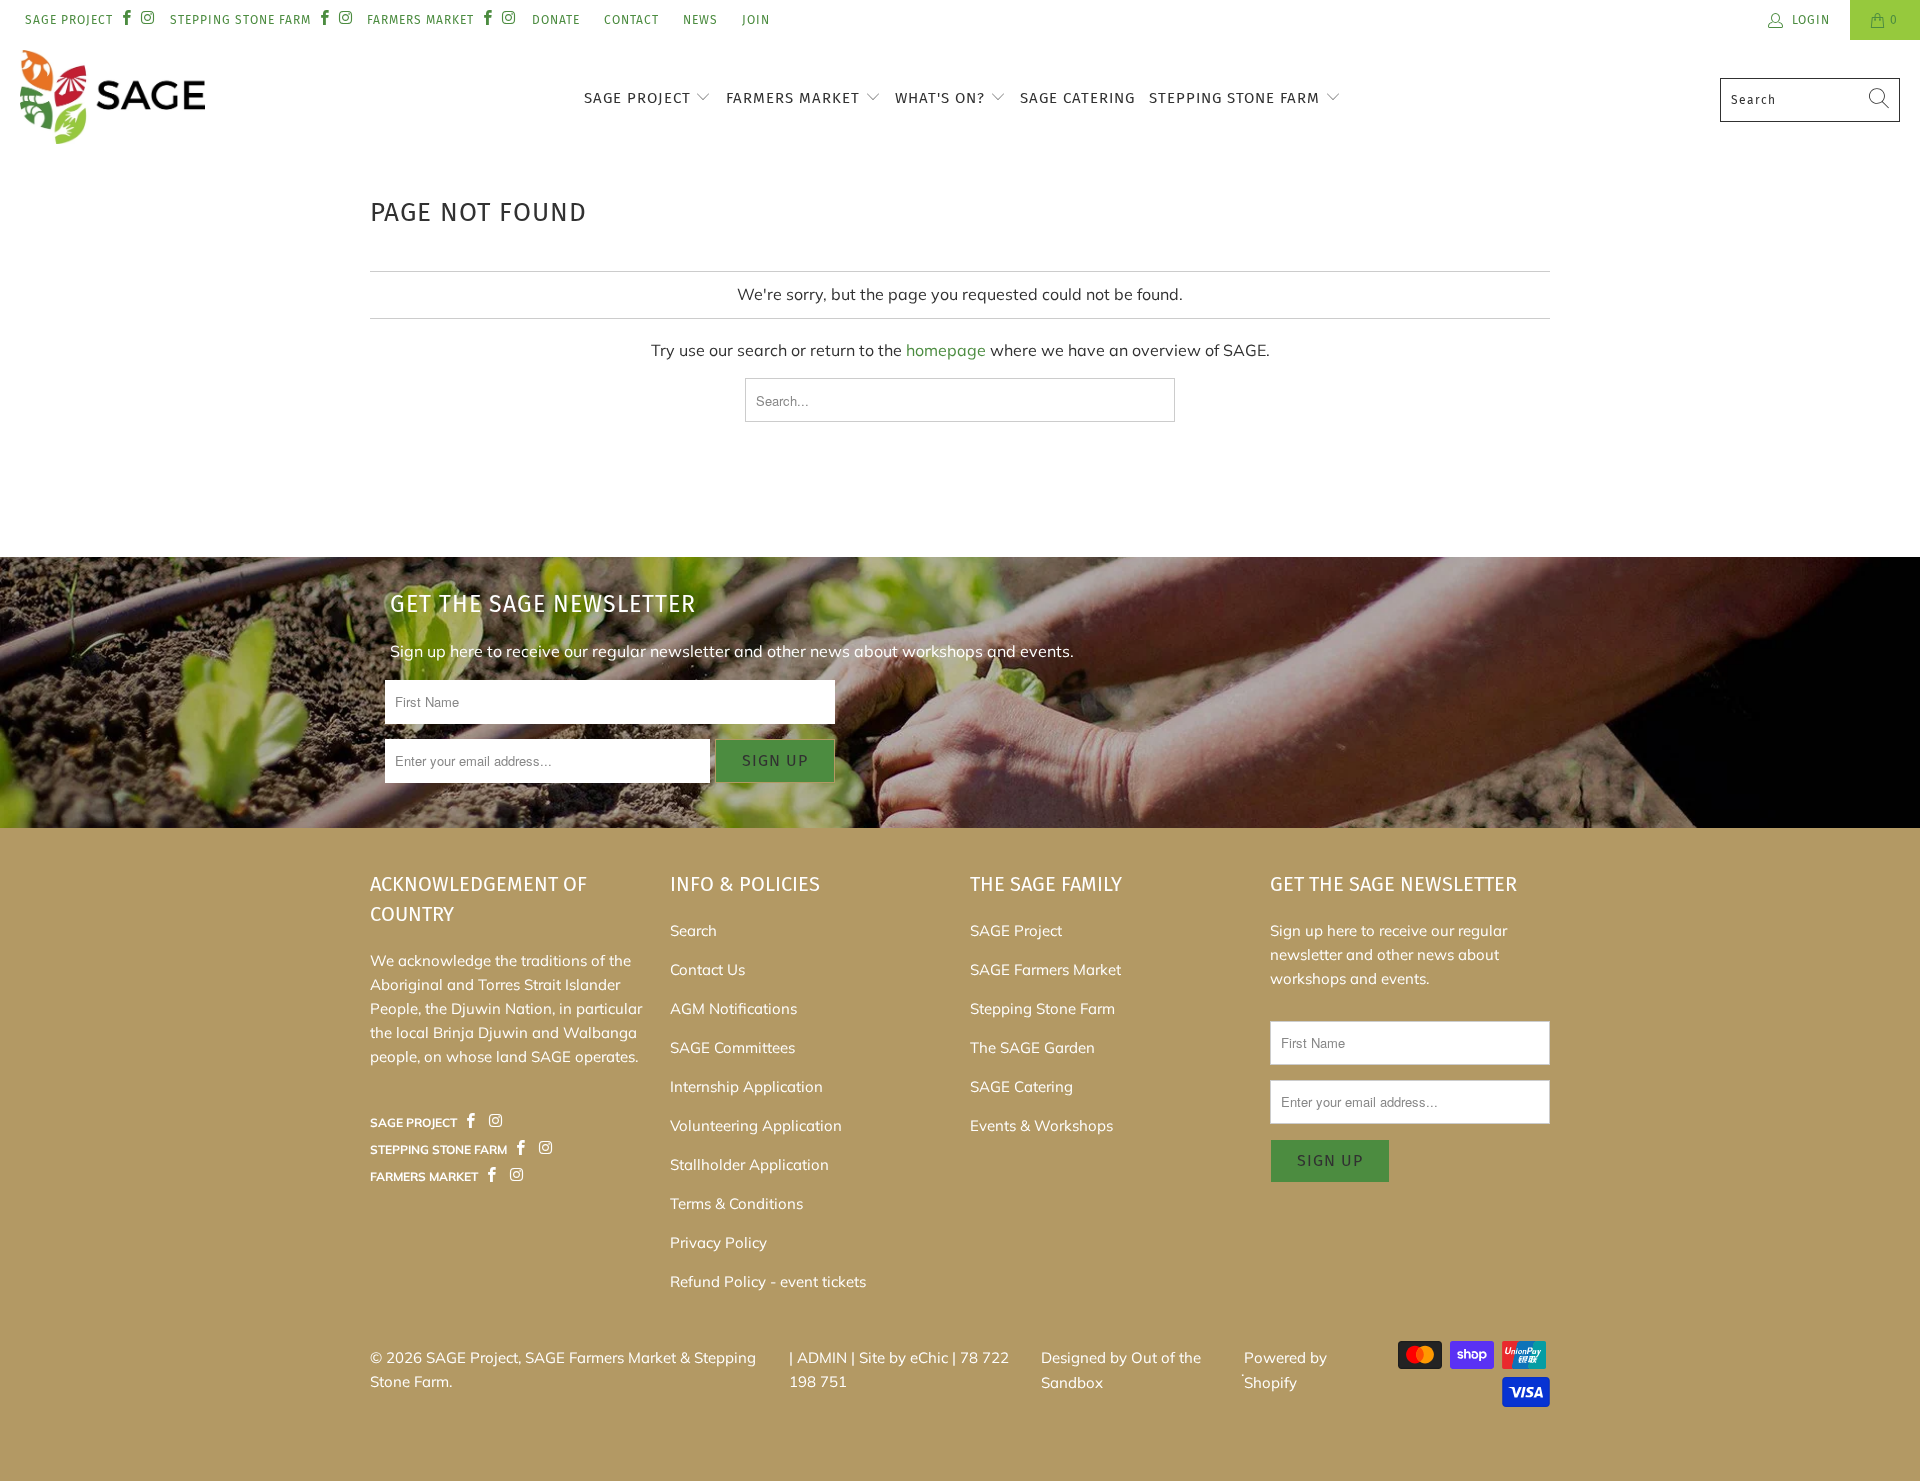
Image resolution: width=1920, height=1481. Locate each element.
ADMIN (822, 1357)
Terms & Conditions (736, 1203)
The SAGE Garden (1032, 1047)
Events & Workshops (1041, 1125)
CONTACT (631, 20)
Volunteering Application (756, 1125)
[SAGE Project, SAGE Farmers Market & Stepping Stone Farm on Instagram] (146, 19)
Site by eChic (903, 1357)
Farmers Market (795, 98)
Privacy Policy (718, 1242)
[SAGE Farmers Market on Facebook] (471, 1121)
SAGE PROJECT (69, 20)
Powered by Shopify (1285, 1370)
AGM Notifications (733, 1008)
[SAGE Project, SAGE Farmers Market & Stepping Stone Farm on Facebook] (125, 19)
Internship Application (746, 1086)
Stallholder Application (749, 1164)
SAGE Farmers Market (1045, 969)
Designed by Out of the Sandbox (1121, 1370)
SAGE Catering (1077, 98)
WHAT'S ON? (942, 98)
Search (693, 930)
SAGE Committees (732, 1047)
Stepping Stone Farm (1237, 98)
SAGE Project (640, 98)
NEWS (700, 20)
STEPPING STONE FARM (240, 20)
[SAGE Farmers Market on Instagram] (495, 1121)
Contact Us (707, 969)
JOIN (756, 20)
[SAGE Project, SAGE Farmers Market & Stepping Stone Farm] (112, 99)
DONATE (556, 20)
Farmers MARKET (420, 20)
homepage (946, 350)
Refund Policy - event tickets (768, 1281)
